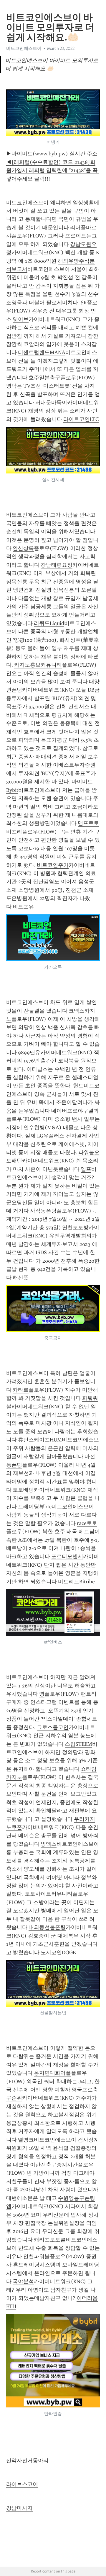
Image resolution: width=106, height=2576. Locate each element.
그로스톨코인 (53, 1727)
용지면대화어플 (52, 2073)
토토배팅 (23, 1490)
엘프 (86, 1169)
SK (84, 303)
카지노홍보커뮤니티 (38, 665)
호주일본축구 (44, 378)
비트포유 (23, 907)
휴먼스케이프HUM (40, 1440)
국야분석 (23, 2281)
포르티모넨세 (67, 1556)
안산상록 (23, 548)
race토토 (87, 1523)
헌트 (78, 1086)
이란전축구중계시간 (54, 2165)
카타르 (21, 1390)
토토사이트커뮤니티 (49, 1894)
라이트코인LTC (81, 419)
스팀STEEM (78, 1744)
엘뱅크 (26, 2140)
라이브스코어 (22, 2484)
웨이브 (21, 319)
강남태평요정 (57, 565)
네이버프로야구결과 (75, 1111)
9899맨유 (29, 1052)
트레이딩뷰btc (35, 1507)
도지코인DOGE (58, 1952)
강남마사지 (19, 2508)
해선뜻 (21, 1278)
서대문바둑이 (51, 403)
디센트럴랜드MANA (42, 352)
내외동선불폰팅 (47, 1927)
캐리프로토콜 (50, 2240)
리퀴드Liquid (49, 623)
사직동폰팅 (43, 1211)
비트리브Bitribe (76, 1582)
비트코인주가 (53, 865)
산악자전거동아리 (27, 2460)
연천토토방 (75, 1227)
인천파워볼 (37, 2256)
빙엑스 (49, 1844)
